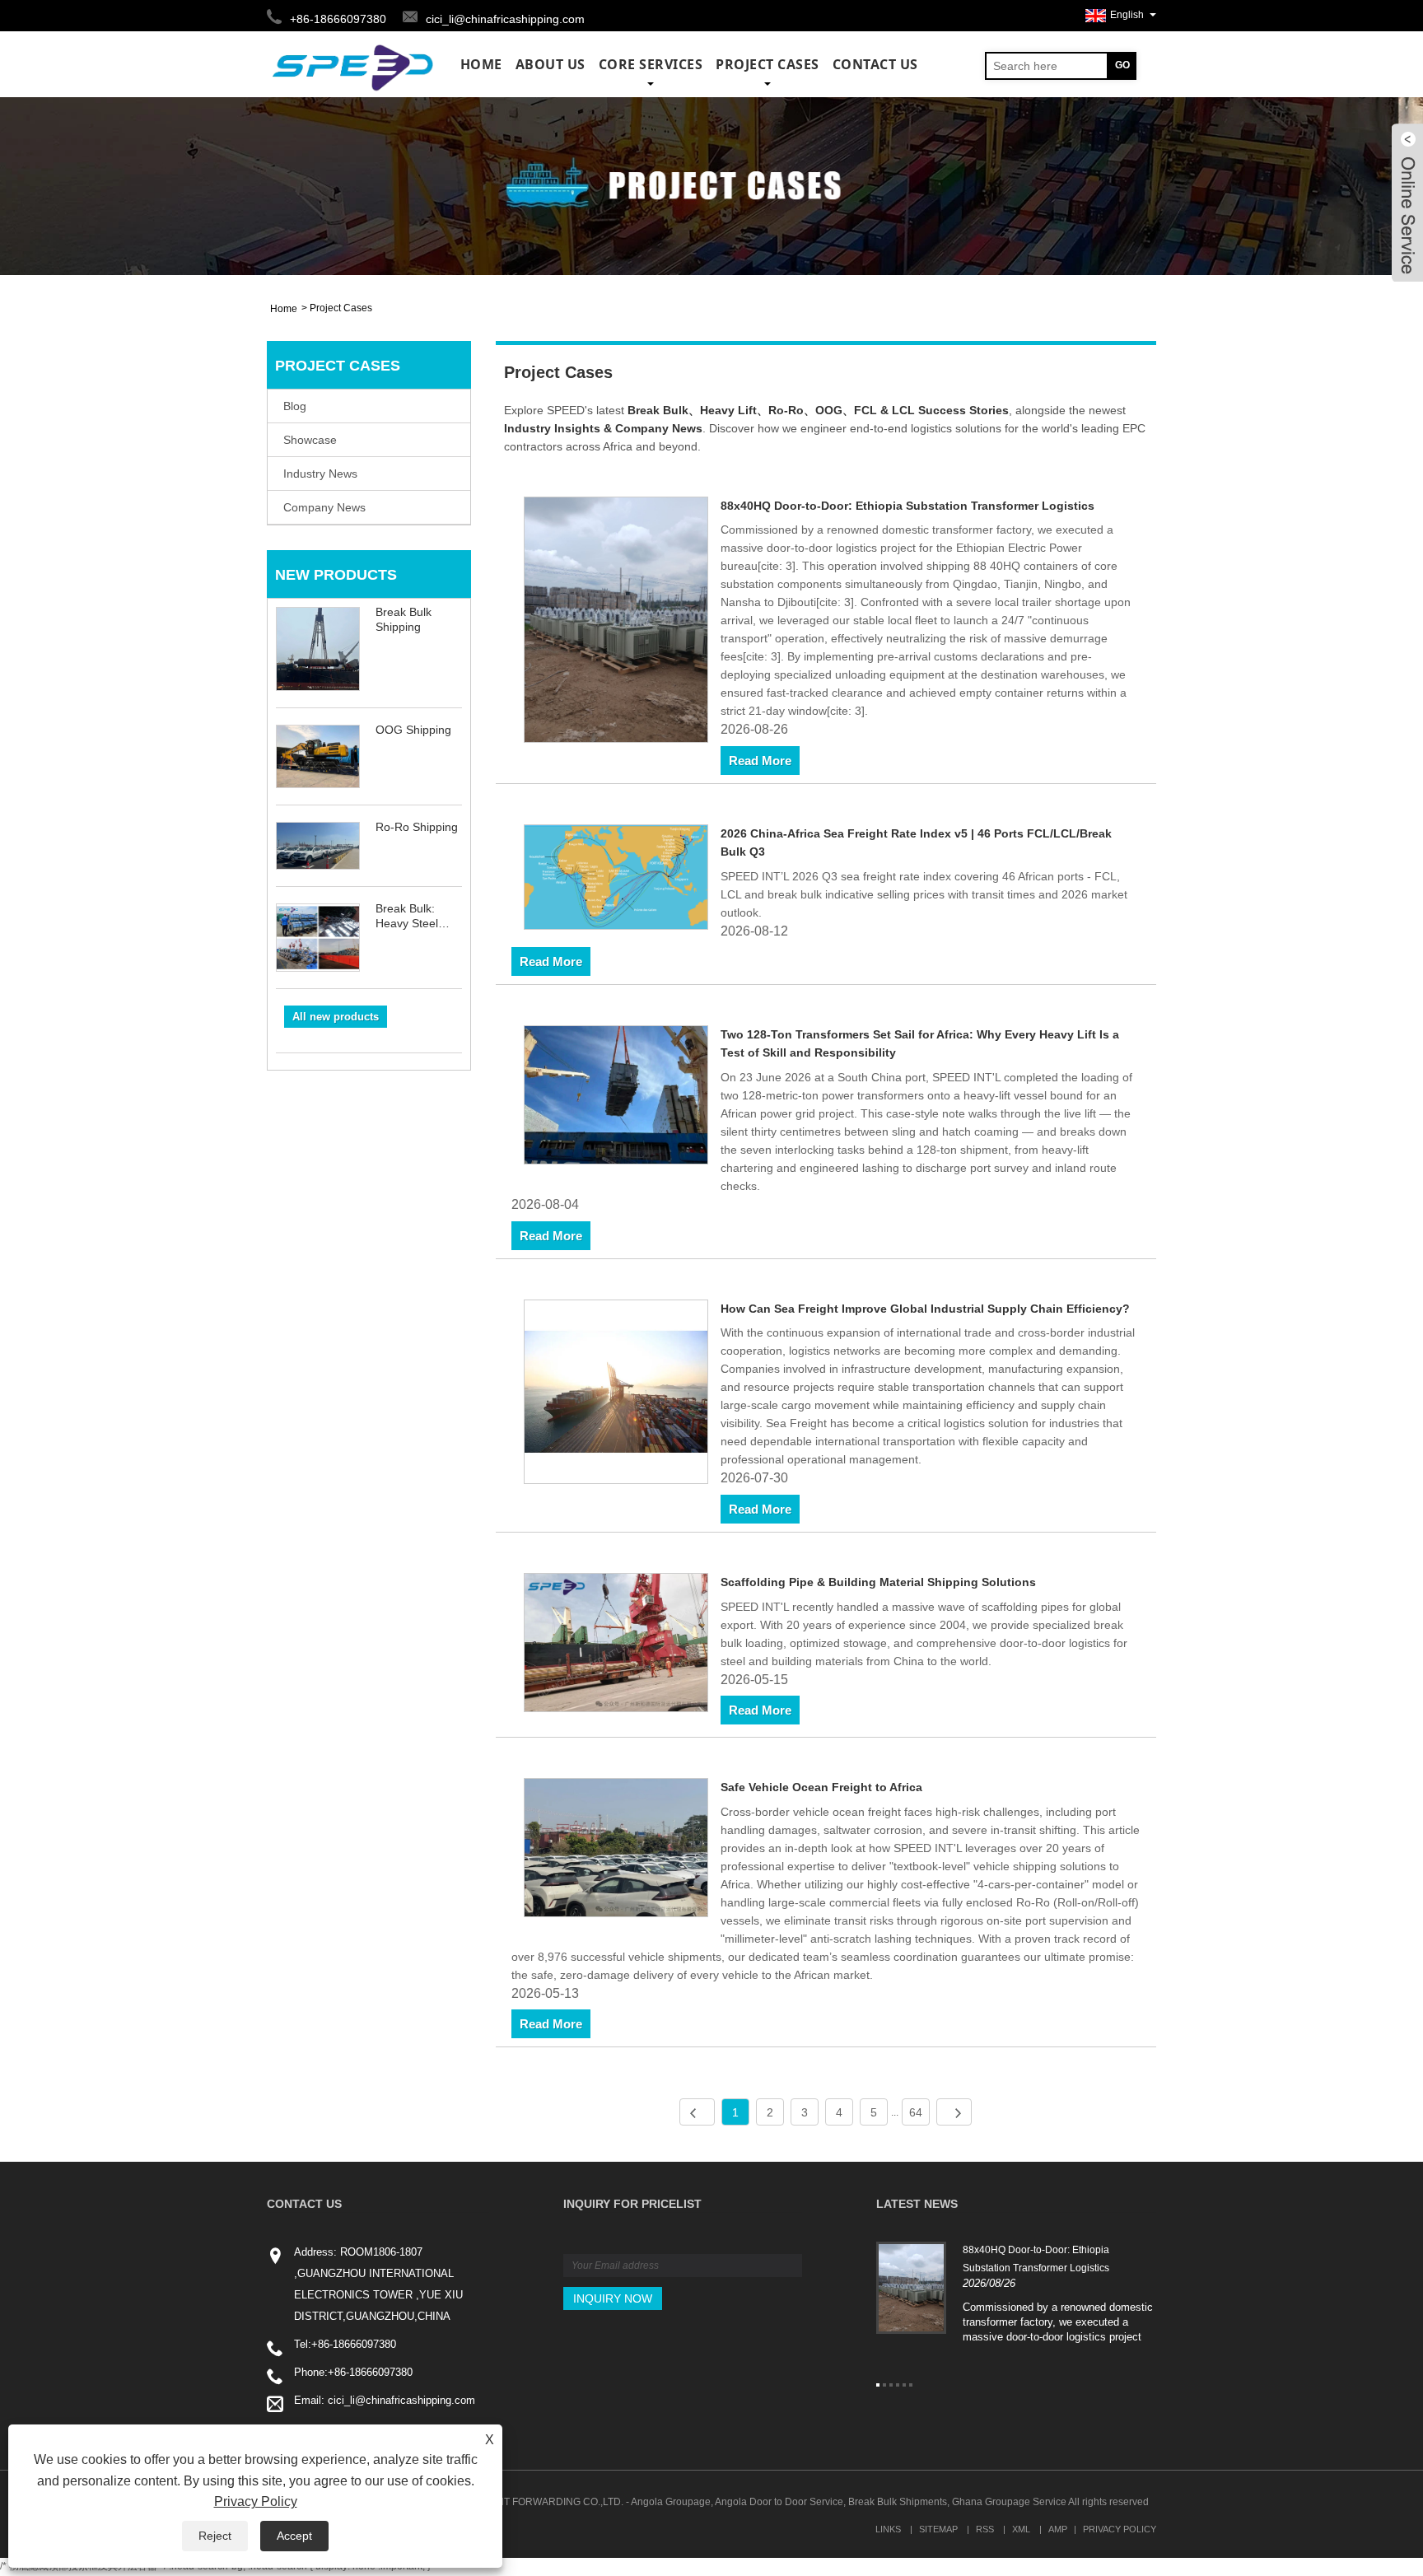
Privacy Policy (1120, 2529)
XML (1021, 2529)
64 (916, 2112)
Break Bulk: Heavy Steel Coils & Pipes (410, 916)
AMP (1058, 2529)
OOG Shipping (413, 730)
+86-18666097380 (354, 2344)
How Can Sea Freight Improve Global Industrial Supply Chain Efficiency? (925, 1309)
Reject (215, 2536)
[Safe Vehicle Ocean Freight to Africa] (616, 1850)
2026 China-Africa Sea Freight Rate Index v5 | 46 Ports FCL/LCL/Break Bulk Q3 (916, 842)
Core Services (651, 64)
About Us (551, 64)
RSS (985, 2529)
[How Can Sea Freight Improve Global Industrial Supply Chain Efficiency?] (616, 1395)
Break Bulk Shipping (404, 619)
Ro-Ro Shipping (417, 827)
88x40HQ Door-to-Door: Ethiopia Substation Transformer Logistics (907, 506)
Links (888, 2529)
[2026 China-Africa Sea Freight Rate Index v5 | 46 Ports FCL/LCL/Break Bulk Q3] (616, 880)
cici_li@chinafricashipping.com (505, 19)
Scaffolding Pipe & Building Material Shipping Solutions (878, 1582)
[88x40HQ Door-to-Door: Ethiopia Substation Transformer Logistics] (616, 623)
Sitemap (938, 2529)
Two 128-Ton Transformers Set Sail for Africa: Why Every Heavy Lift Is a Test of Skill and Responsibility (920, 1043)
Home (481, 64)
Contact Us (875, 64)
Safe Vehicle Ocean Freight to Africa (821, 1787)
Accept (294, 2536)
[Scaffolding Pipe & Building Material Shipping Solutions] (616, 1645)
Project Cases (767, 64)
